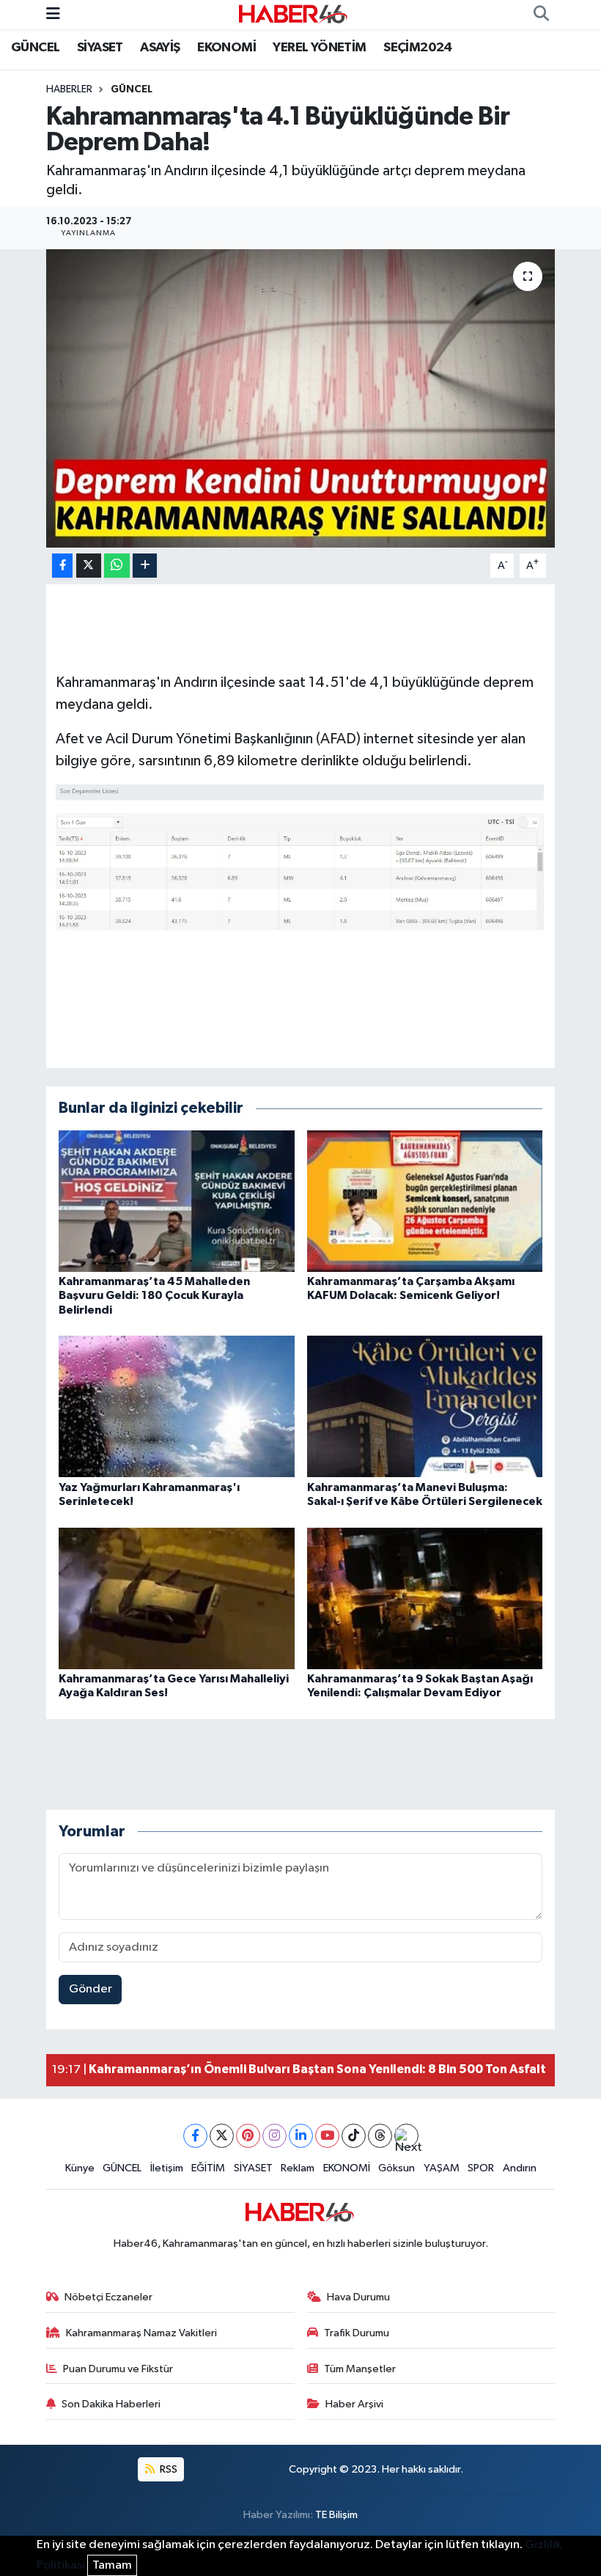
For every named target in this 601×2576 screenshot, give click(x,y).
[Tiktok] (354, 2136)
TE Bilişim (336, 2515)
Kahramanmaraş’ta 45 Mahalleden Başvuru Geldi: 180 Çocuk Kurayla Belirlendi (154, 1295)
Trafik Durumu (357, 2333)
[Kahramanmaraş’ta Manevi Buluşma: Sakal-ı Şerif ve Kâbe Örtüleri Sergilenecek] (425, 1406)
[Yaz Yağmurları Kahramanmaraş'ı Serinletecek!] (177, 1406)
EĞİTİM (208, 2168)
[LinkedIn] (301, 2136)
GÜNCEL (35, 48)
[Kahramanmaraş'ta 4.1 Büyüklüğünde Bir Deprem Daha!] (301, 398)
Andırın (520, 2168)
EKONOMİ (226, 48)
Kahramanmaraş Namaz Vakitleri (141, 2333)
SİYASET (100, 48)
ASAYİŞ (160, 48)
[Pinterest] (248, 2136)
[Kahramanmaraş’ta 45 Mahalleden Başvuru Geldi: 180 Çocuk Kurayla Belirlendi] (177, 1201)
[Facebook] (195, 2136)
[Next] (406, 2136)
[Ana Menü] (53, 14)
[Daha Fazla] (145, 566)
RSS (167, 2469)
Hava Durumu (358, 2297)
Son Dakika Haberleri (111, 2404)
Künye (80, 2168)
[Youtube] (327, 2136)
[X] (222, 2136)
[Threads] (380, 2136)
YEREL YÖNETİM (319, 48)
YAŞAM (442, 2168)
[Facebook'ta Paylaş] (62, 566)
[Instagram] (274, 2136)
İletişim (167, 2168)
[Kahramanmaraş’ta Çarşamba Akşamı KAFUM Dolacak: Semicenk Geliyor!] (425, 1201)
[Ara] (541, 15)
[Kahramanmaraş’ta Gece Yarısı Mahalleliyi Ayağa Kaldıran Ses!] (177, 1598)
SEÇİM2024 (418, 48)
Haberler (69, 89)
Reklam (298, 2168)
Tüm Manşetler (360, 2369)
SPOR (481, 2168)
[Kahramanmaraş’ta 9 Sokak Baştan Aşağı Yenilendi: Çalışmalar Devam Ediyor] (425, 1598)
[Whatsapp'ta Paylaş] (117, 566)
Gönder (91, 1989)
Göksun (397, 2168)
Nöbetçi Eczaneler (108, 2297)
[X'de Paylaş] (89, 566)
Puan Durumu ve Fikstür (118, 2369)
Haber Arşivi (354, 2404)
